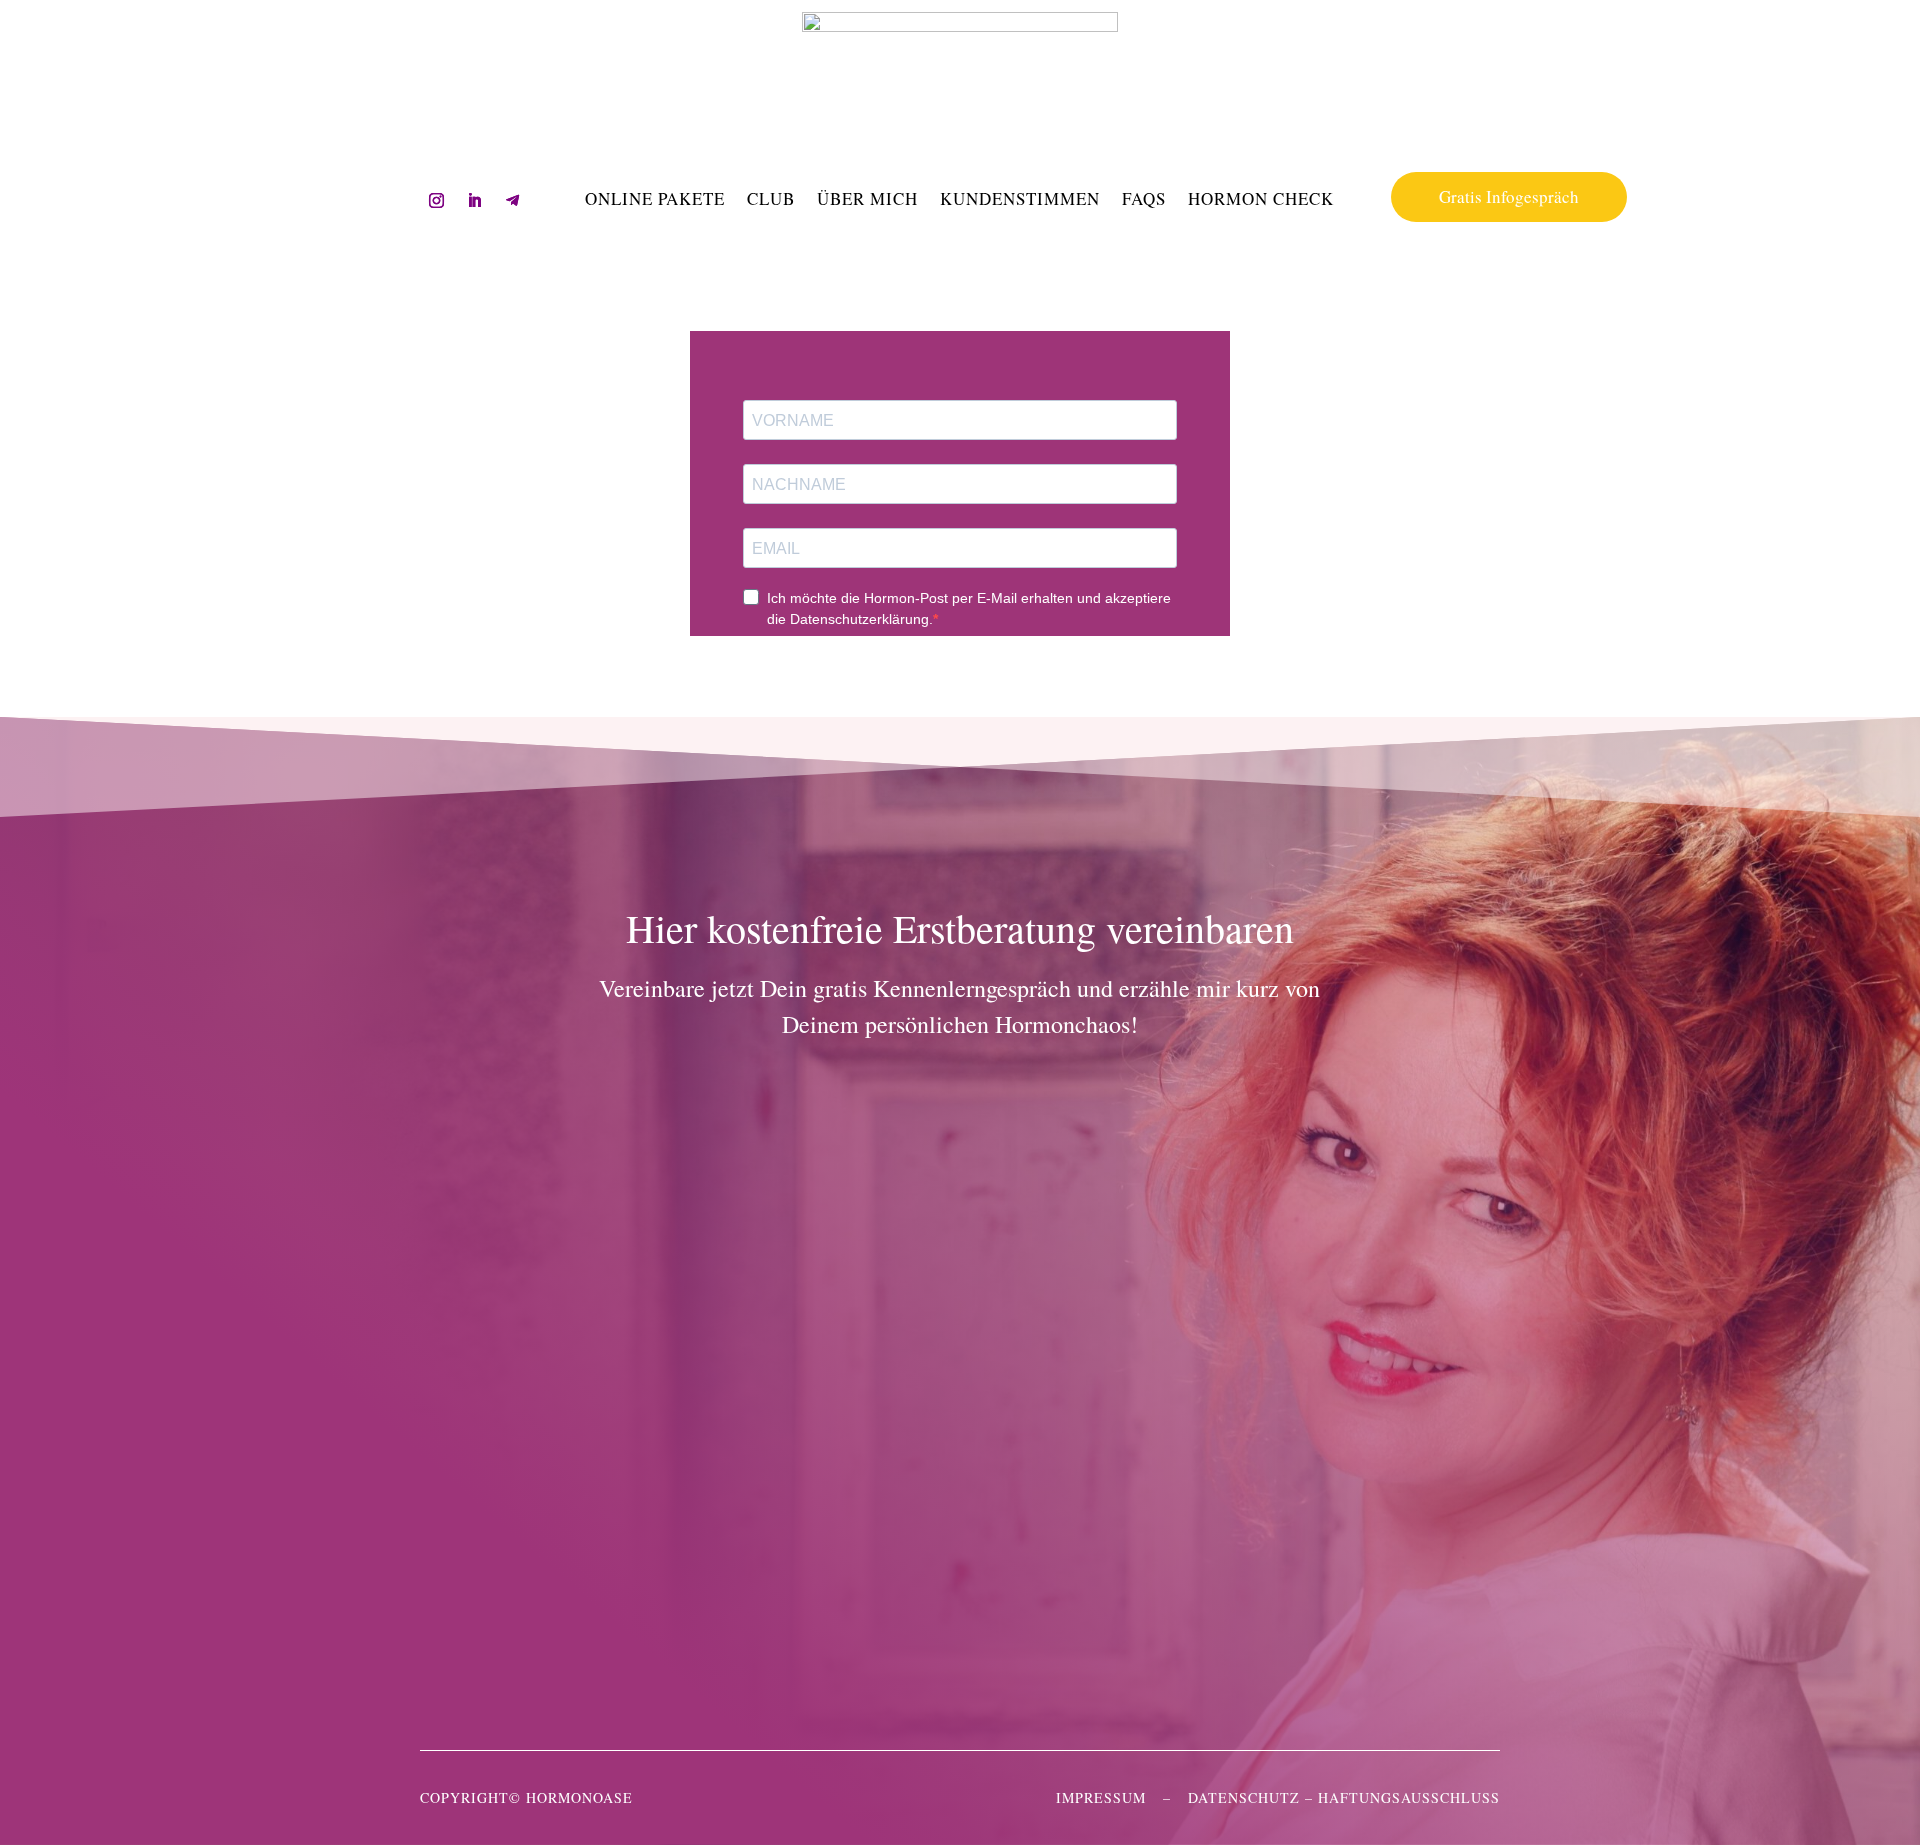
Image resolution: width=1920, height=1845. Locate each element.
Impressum (1101, 1797)
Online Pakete (655, 201)
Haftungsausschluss (1409, 1797)
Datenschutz (1244, 1797)
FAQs (1144, 201)
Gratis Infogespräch (1509, 196)
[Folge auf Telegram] (513, 201)
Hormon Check (1261, 201)
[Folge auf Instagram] (437, 201)
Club (771, 201)
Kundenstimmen (1020, 201)
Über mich (867, 201)
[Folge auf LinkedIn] (475, 201)
